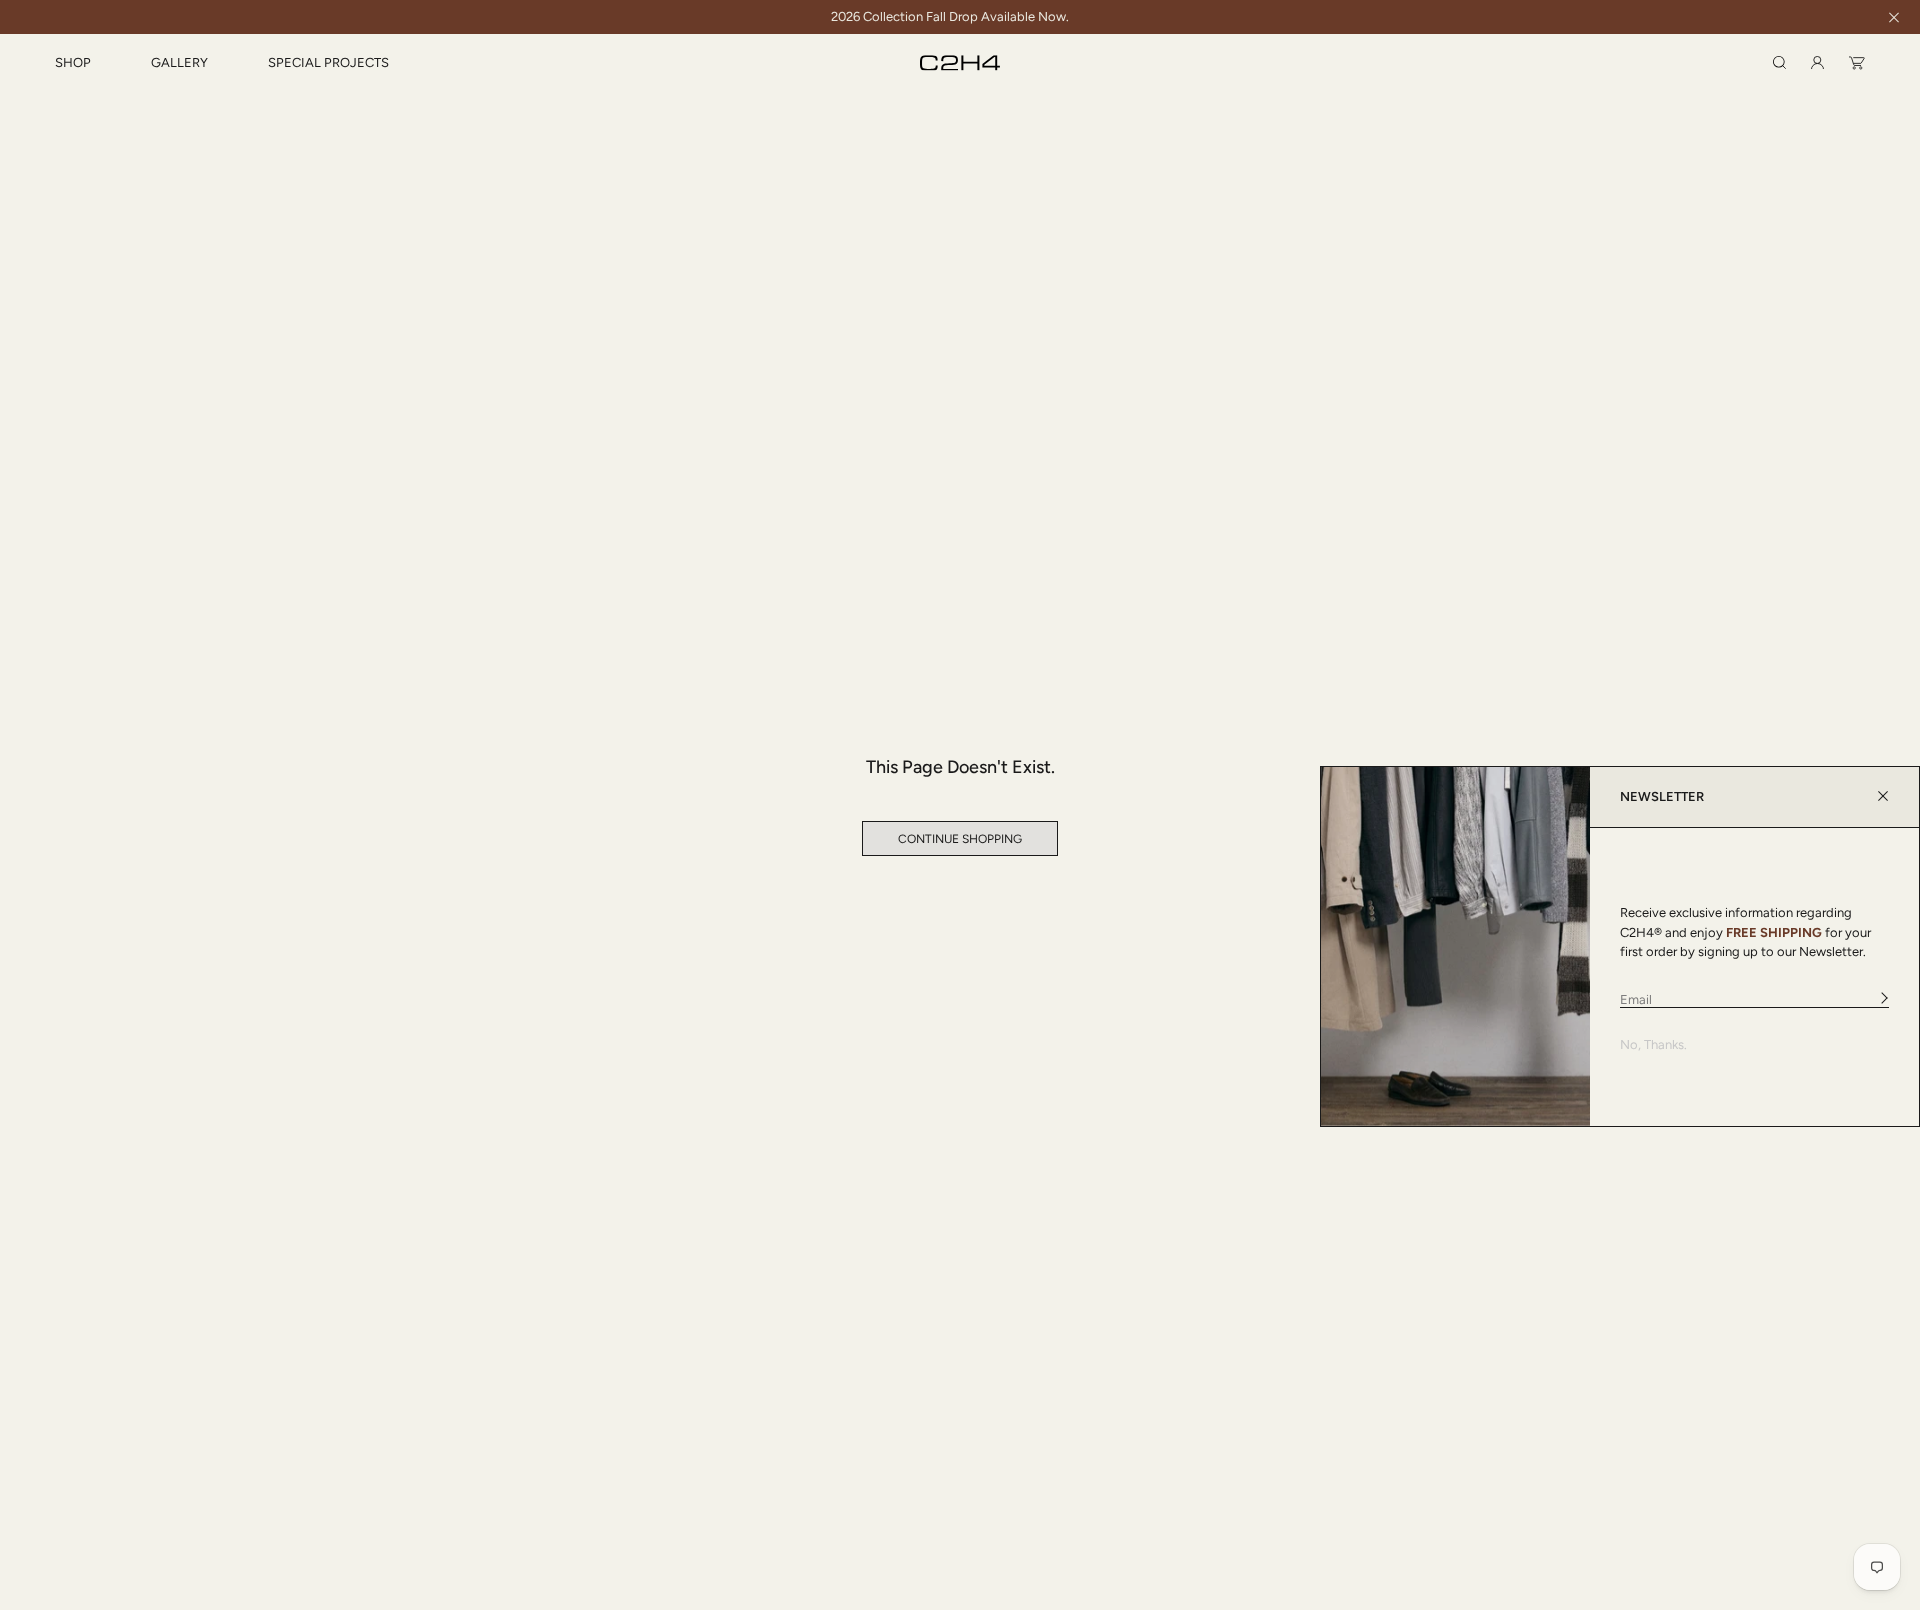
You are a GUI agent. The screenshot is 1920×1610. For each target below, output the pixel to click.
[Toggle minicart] (1857, 63)
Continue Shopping (960, 839)
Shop (73, 62)
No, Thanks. (1653, 1044)
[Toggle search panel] (1779, 62)
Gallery (179, 62)
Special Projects (328, 62)
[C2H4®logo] (960, 63)
